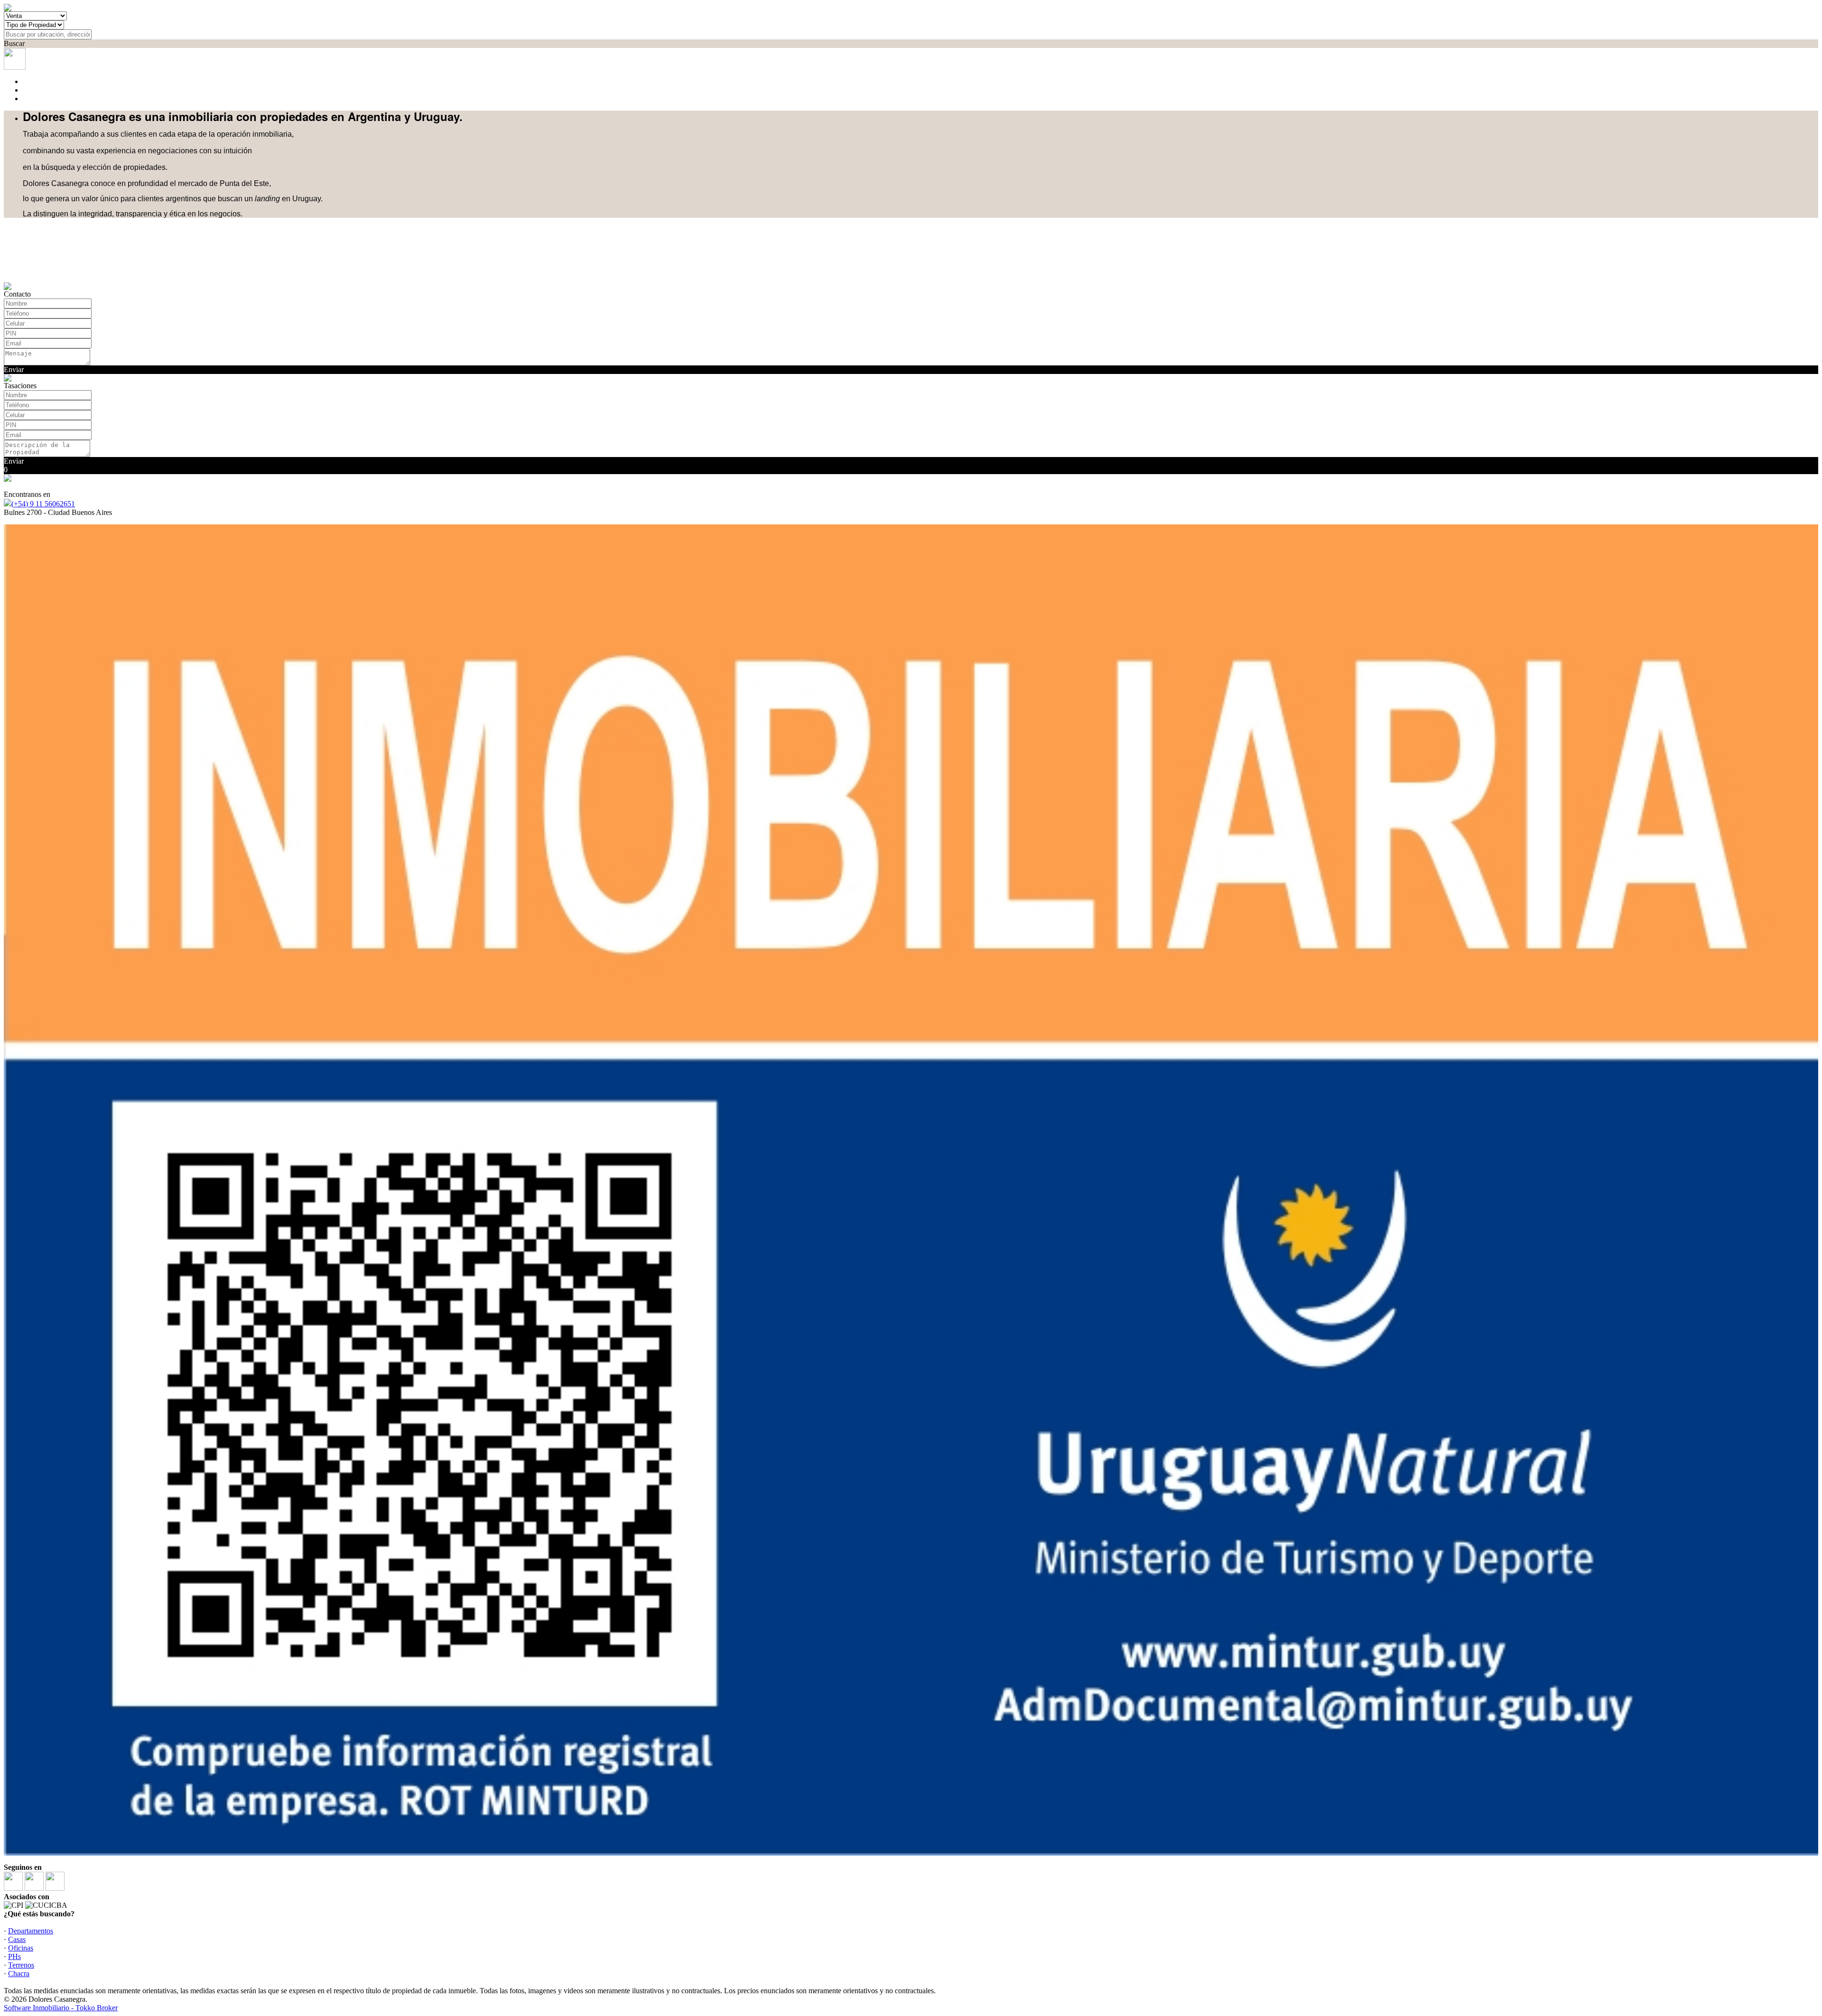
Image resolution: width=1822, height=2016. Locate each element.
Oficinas (21, 1948)
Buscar (14, 43)
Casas (17, 1939)
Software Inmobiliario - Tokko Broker (61, 2008)
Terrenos (21, 1965)
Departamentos (31, 1931)
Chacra (19, 1974)
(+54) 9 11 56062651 (43, 504)
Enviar (14, 369)
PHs (14, 1956)
